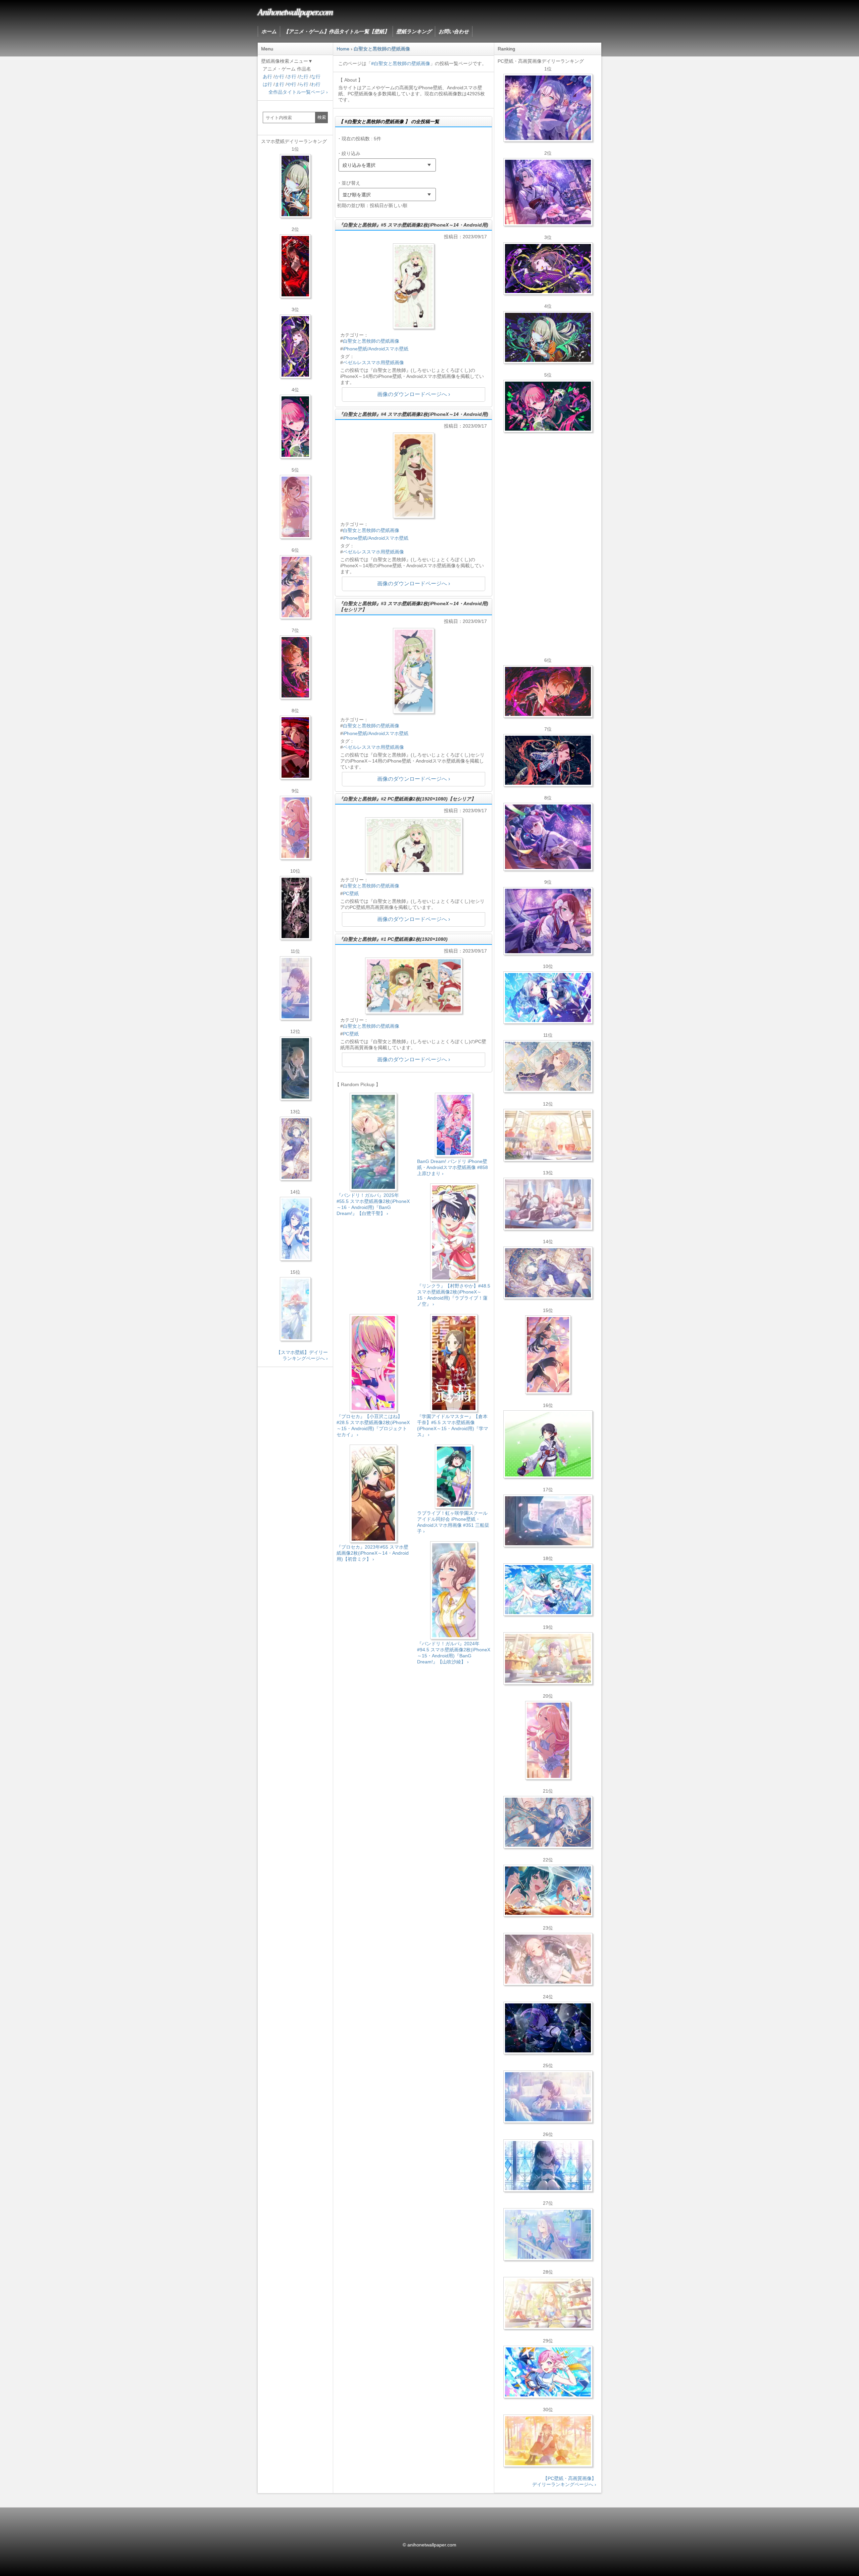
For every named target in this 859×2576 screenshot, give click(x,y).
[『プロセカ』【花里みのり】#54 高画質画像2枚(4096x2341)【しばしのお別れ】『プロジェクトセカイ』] (548, 1066)
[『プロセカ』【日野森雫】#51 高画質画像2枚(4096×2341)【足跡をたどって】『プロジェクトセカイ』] (548, 1521)
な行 (316, 77)
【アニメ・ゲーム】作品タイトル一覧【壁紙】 (336, 31)
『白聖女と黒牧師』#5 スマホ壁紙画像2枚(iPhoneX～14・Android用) (413, 225)
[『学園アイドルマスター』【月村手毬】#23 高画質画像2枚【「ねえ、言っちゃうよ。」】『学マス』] (548, 1355)
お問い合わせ (454, 31)
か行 (280, 77)
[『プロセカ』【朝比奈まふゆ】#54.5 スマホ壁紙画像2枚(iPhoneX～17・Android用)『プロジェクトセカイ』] (295, 988)
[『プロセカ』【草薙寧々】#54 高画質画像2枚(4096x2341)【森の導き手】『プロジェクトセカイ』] (548, 337)
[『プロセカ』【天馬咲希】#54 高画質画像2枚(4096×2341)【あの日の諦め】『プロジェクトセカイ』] (548, 2303)
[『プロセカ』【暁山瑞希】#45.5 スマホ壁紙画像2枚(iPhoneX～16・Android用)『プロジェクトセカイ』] (295, 1309)
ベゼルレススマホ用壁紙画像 (373, 362)
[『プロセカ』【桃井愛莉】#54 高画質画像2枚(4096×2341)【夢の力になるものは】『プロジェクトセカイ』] (548, 406)
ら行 (304, 84)
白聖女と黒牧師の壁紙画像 (371, 341)
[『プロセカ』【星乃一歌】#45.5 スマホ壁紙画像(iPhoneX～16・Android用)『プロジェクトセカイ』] (295, 1229)
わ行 (316, 84)
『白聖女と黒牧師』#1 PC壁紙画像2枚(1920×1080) (393, 939)
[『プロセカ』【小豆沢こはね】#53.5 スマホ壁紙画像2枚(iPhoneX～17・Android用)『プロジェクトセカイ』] (295, 747)
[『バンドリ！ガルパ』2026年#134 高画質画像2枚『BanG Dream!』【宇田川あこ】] (548, 837)
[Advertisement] (414, 1727)
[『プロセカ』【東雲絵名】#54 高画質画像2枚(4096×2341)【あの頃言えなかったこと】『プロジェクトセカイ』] (548, 269)
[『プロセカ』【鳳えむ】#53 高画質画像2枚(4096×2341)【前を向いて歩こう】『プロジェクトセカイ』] (548, 2372)
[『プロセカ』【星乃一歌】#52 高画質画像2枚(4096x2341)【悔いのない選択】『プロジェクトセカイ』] (548, 2166)
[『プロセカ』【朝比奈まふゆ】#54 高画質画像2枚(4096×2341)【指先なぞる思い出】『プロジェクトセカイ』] (548, 2097)
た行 (304, 77)
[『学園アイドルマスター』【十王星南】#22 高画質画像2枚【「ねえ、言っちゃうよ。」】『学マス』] (548, 1740)
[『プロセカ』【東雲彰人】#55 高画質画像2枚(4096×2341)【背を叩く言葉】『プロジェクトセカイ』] (548, 691)
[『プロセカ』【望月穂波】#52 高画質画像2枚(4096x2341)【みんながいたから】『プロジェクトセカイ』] (548, 2441)
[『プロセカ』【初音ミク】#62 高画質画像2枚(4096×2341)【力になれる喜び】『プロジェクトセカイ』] (548, 1590)
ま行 (280, 84)
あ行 (267, 77)
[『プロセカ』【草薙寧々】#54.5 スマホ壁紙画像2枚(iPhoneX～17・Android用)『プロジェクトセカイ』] (295, 186)
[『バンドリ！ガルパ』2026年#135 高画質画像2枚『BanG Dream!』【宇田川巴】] (548, 921)
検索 (322, 117)
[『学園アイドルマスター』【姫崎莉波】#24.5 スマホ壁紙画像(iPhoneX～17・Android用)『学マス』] (295, 507)
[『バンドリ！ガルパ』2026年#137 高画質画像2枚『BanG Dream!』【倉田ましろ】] (548, 108)
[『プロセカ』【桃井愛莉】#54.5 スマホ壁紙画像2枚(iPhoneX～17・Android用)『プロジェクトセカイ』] (295, 427)
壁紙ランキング (414, 31)
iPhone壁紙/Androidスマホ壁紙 (376, 349)
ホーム (269, 31)
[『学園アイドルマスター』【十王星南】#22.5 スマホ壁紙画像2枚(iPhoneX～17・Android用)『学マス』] (295, 828)
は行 (267, 84)
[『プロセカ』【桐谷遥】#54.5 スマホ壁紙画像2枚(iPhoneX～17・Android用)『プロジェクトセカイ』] (295, 1149)
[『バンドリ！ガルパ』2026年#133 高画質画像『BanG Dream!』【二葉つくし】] (548, 1444)
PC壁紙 (351, 893)
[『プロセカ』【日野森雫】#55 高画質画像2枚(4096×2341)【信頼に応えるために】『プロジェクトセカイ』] (548, 1822)
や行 (292, 84)
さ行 (292, 77)
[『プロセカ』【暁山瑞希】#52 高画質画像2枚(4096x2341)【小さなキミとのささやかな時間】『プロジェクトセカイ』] (548, 1959)
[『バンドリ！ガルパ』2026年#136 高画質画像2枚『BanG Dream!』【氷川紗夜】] (548, 192)
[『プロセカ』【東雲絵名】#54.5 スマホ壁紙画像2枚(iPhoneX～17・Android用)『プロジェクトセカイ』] (295, 346)
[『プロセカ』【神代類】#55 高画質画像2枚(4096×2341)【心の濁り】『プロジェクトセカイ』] (548, 1658)
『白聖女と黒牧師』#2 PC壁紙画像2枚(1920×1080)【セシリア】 (407, 799)
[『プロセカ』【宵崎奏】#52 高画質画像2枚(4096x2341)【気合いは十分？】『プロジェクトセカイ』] (548, 998)
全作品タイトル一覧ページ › (298, 92)
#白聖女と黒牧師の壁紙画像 (401, 63)
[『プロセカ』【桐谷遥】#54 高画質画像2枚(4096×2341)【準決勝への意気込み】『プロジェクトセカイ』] (548, 1273)
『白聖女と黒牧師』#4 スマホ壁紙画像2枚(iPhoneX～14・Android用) (413, 414)
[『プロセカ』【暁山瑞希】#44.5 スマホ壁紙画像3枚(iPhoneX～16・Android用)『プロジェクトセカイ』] (295, 908)
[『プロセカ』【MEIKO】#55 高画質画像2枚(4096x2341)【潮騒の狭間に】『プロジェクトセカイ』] (548, 760)
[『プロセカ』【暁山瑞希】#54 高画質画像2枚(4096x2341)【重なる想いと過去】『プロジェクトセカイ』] (548, 1135)
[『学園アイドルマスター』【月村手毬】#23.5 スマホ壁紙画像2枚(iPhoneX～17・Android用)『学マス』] (295, 587)
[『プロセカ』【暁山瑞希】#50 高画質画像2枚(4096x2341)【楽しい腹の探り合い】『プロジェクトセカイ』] (548, 1204)
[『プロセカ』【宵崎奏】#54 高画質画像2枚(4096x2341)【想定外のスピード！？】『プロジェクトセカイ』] (548, 2234)
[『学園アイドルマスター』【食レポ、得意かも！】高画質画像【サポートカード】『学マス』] (548, 1891)
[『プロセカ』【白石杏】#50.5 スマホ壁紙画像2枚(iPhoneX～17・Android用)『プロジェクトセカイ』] (295, 266)
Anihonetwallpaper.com (295, 11)
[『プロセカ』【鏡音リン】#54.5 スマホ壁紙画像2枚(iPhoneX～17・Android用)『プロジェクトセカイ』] (295, 1068)
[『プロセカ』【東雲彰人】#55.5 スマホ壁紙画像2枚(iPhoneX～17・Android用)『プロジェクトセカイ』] (295, 667)
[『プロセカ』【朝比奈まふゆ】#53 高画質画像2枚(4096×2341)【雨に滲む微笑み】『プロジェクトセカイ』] (548, 2028)
